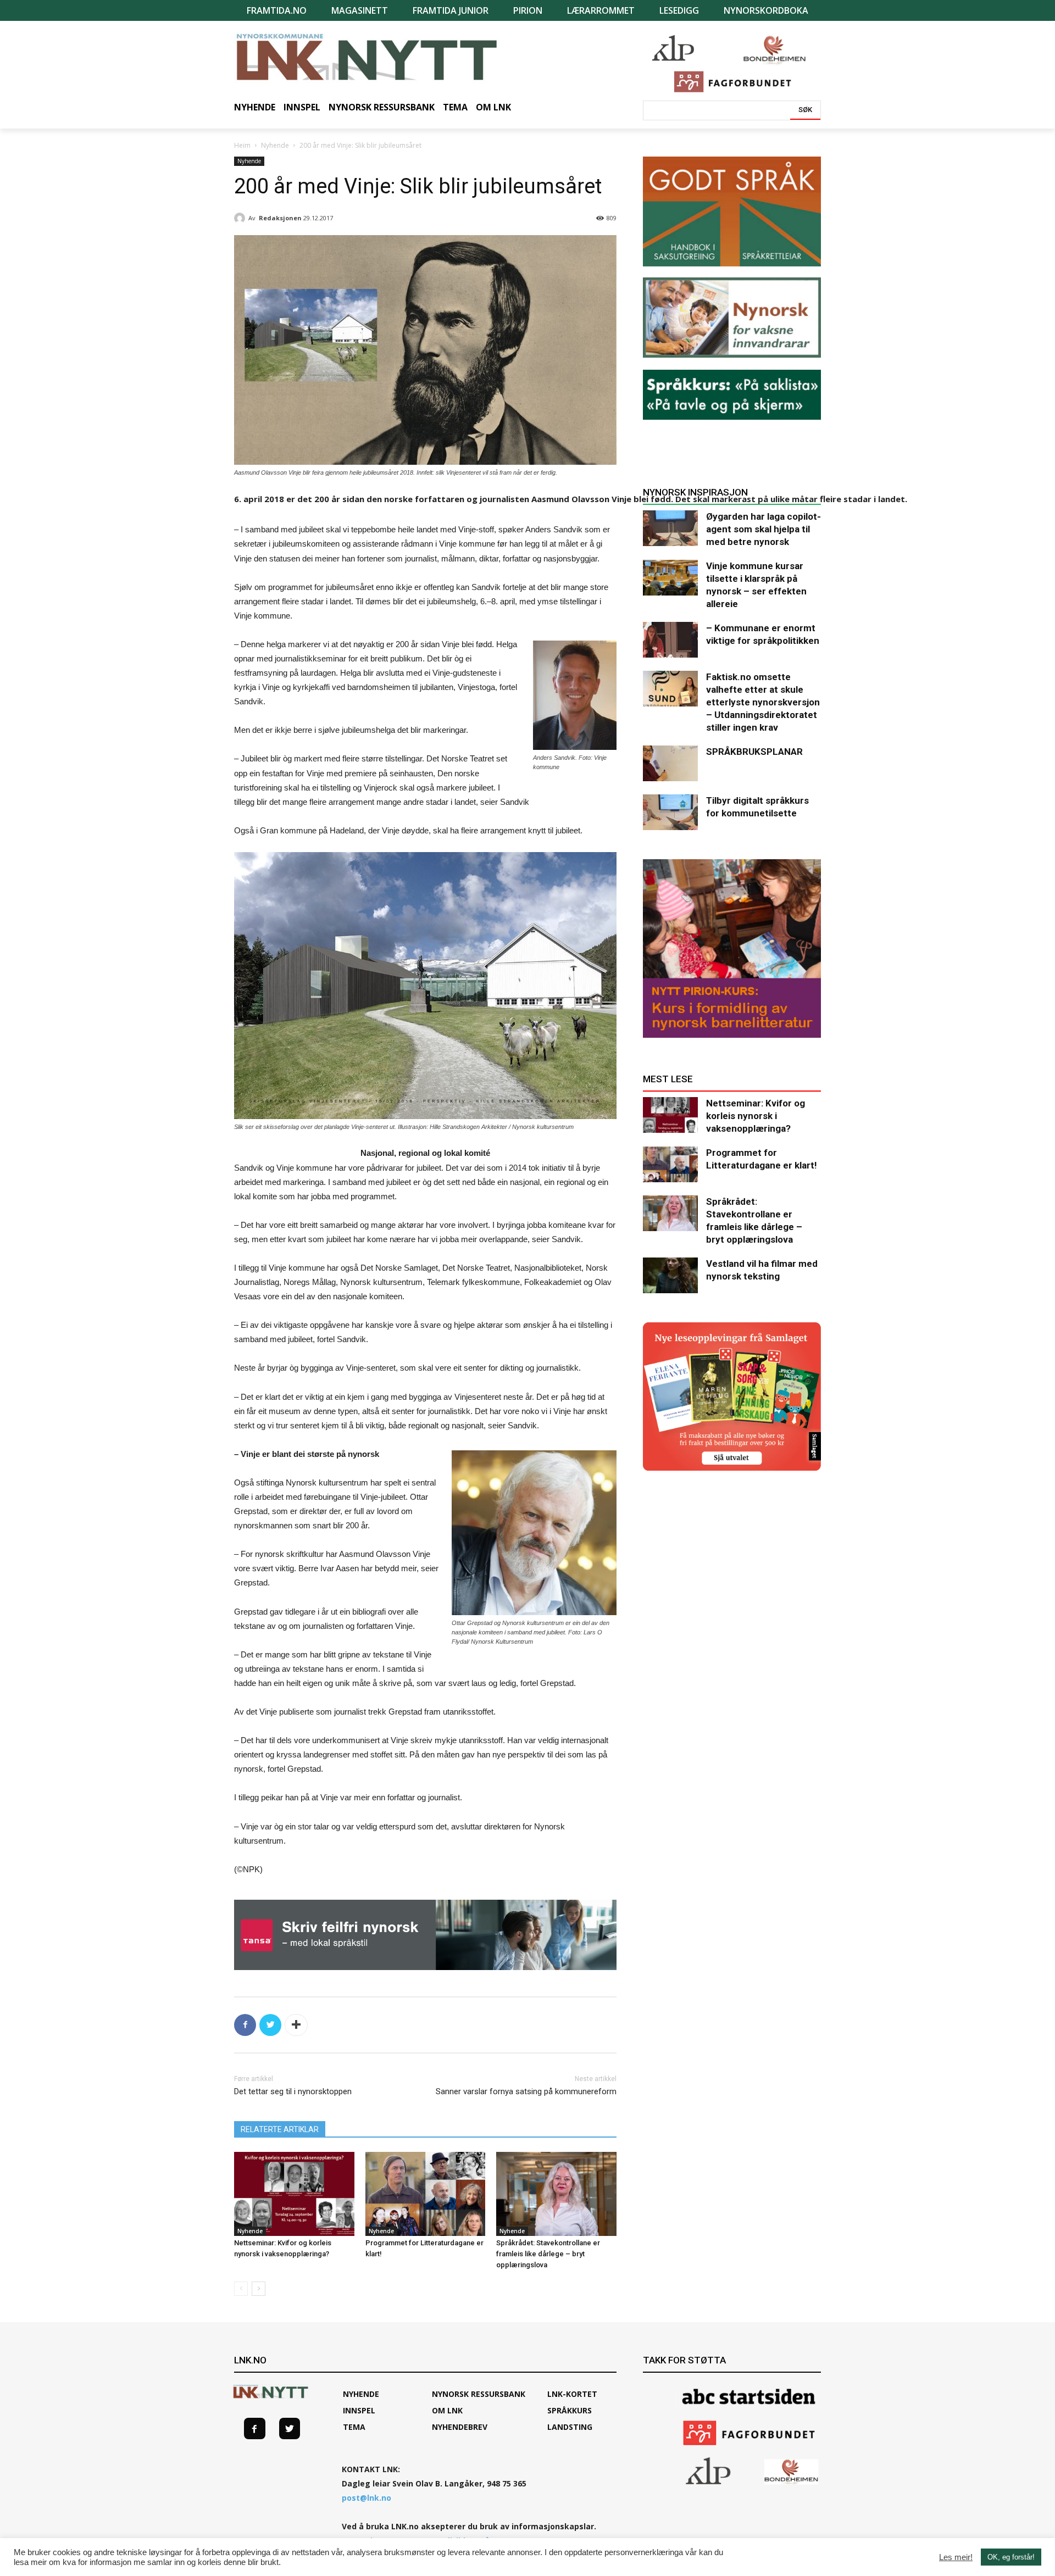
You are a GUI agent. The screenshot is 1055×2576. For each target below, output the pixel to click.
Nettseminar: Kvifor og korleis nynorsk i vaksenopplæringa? (756, 1116)
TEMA (354, 2427)
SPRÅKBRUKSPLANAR (754, 752)
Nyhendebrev (460, 2427)
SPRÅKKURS (570, 2410)
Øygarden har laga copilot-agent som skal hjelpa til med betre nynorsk (764, 529)
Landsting (570, 2427)
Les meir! (956, 2557)
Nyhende (275, 145)
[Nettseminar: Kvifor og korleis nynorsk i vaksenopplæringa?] (294, 2194)
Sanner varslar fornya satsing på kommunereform (526, 2091)
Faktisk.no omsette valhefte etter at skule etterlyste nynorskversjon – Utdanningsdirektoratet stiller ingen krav (763, 702)
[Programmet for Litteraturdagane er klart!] (426, 2194)
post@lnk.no (367, 2498)
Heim (242, 145)
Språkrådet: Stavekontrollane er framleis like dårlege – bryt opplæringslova (548, 2254)
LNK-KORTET (572, 2394)
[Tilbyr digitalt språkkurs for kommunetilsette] (670, 812)
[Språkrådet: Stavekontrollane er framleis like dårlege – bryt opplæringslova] (556, 2194)
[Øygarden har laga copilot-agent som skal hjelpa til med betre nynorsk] (670, 528)
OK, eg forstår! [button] (1011, 2557)
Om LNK (447, 2410)
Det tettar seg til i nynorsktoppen (293, 2091)
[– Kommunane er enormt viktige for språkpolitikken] (670, 640)
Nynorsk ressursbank (479, 2394)
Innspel (359, 2410)
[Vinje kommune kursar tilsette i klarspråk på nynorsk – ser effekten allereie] (670, 578)
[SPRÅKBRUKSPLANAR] (670, 763)
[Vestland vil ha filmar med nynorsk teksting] (670, 1275)
